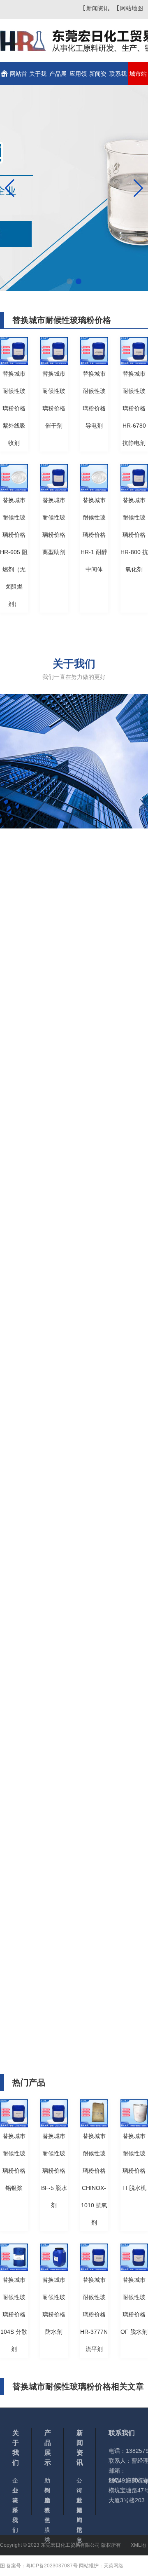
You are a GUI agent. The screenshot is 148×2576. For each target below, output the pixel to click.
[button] (69, 281)
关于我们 (38, 78)
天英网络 (113, 2566)
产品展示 (58, 78)
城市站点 (138, 78)
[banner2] (74, 188)
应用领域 (78, 78)
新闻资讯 (98, 8)
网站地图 (132, 8)
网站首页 (18, 78)
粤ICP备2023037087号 (52, 2566)
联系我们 (118, 78)
